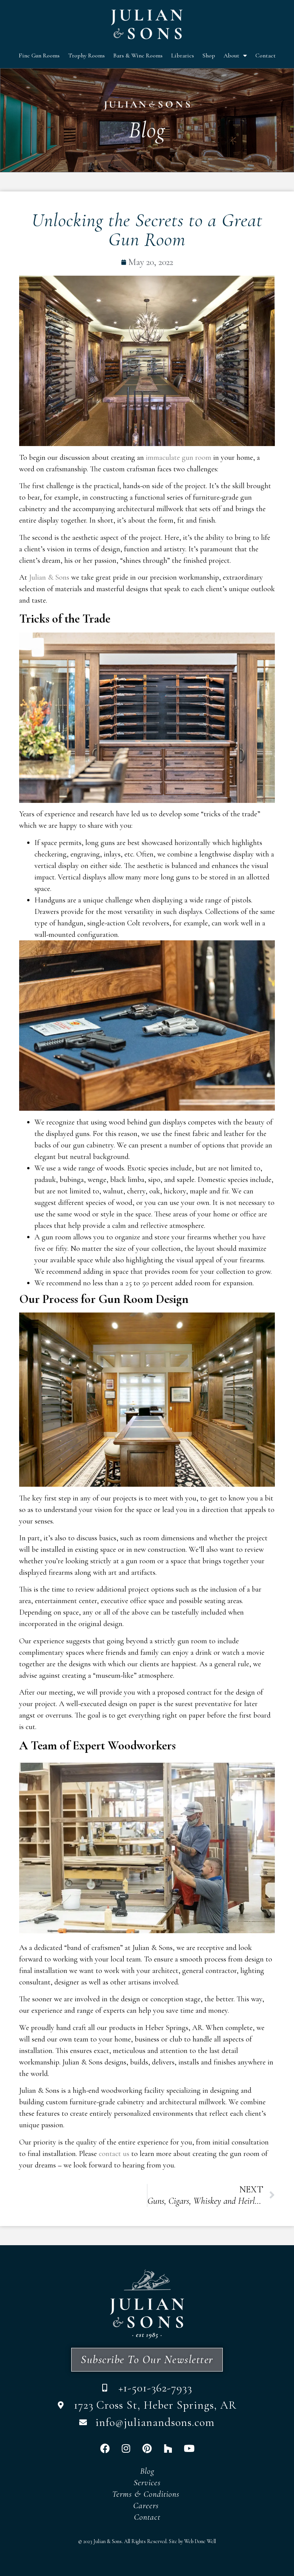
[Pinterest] (147, 2448)
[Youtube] (189, 2448)
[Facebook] (105, 2448)
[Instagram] (126, 2448)
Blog (147, 2471)
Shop (209, 56)
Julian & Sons (49, 577)
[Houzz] (168, 2448)
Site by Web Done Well (192, 2541)
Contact (265, 56)
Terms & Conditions (147, 2494)
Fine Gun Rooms (39, 56)
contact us (114, 2154)
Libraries (183, 56)
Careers (147, 2506)
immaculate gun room (179, 458)
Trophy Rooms (87, 56)
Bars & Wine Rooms (138, 56)
